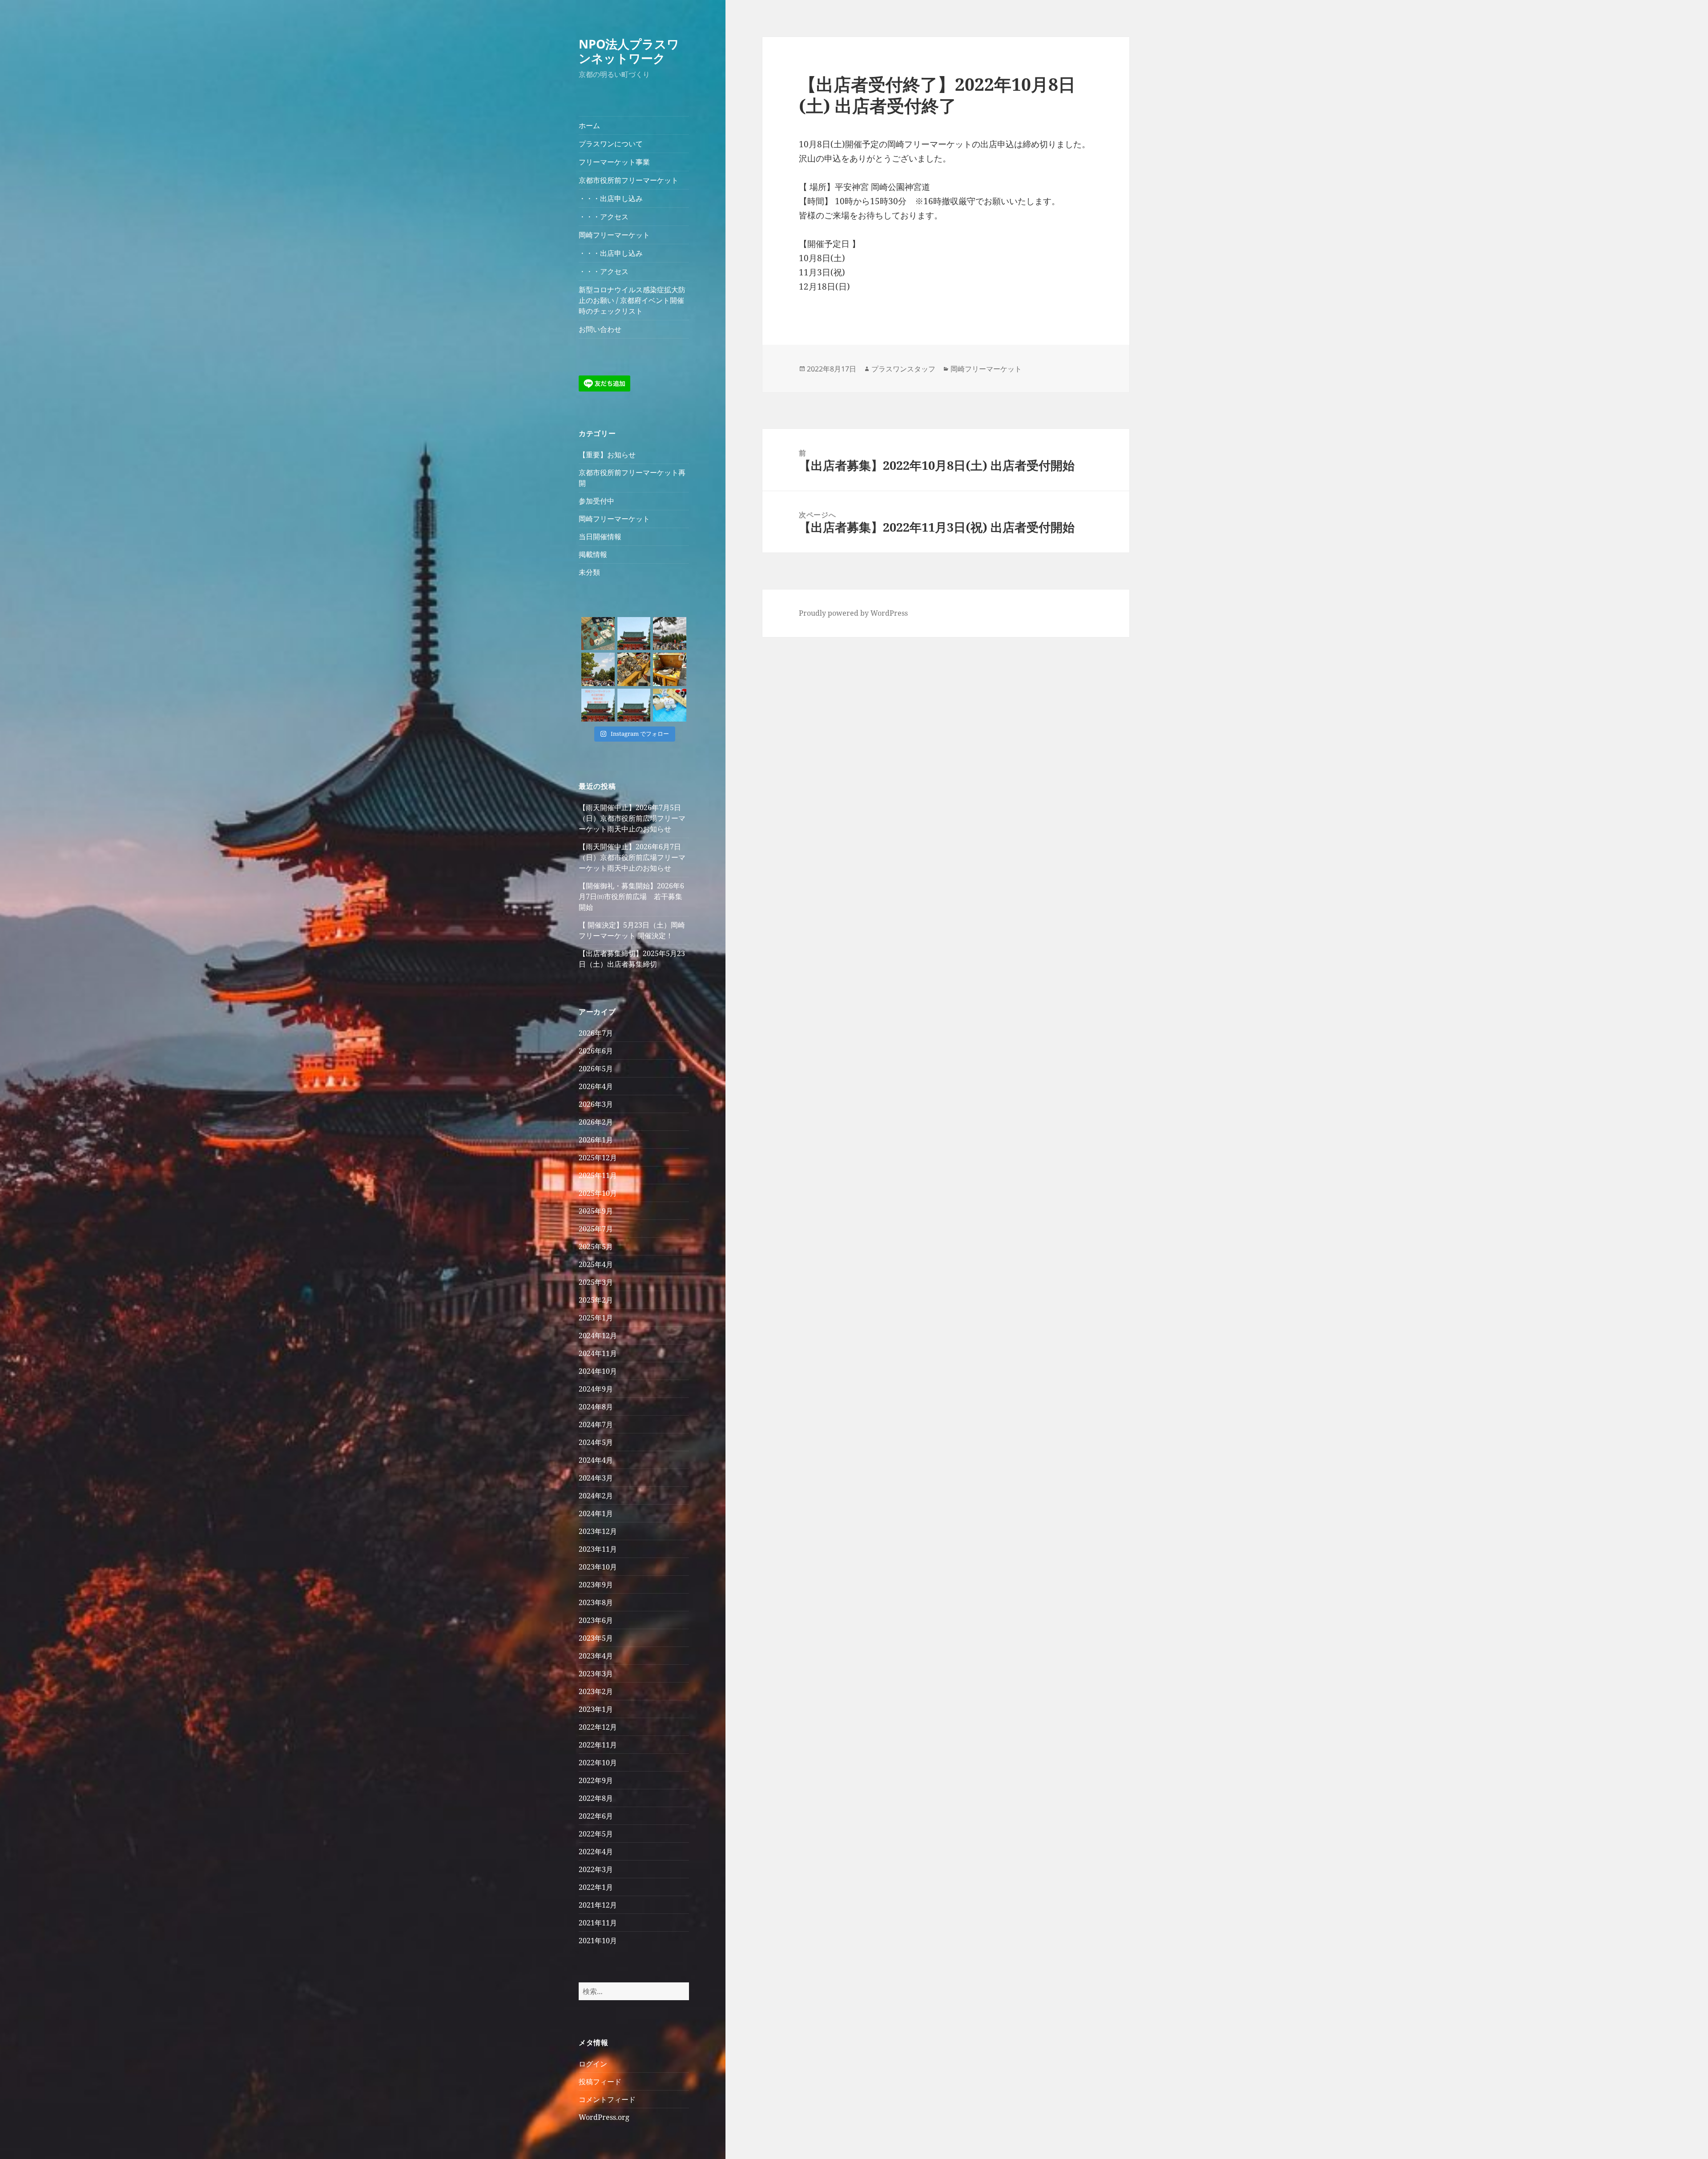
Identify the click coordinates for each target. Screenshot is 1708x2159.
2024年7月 (596, 1425)
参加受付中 (596, 501)
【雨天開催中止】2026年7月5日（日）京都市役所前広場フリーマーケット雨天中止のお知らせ (632, 818)
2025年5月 (596, 1247)
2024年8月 (596, 1407)
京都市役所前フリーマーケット (628, 180)
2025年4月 (596, 1264)
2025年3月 (596, 1282)
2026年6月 (596, 1051)
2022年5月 (596, 1834)
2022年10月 (598, 1763)
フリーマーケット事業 (614, 162)
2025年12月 (598, 1158)
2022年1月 (596, 1887)
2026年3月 (596, 1104)
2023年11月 (598, 1549)
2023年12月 (598, 1531)
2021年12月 (598, 1905)
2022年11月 (598, 1745)
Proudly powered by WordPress (853, 613)
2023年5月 (596, 1638)
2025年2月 (596, 1300)
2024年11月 (598, 1353)
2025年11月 (598, 1175)
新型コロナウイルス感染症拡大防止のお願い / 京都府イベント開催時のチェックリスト (632, 300)
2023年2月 (596, 1691)
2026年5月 (596, 1069)
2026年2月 (596, 1122)
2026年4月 (596, 1086)
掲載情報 (593, 554)
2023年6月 (596, 1620)
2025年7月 (596, 1229)
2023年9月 (596, 1585)
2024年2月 (596, 1496)
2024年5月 (596, 1442)
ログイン (593, 2064)
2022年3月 (596, 1869)
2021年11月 (598, 1923)
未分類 (589, 572)
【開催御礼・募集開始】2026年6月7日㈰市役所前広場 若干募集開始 (631, 896)
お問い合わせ (600, 329)
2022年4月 (596, 1852)
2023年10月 (598, 1567)
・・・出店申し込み (611, 198)
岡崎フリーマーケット (614, 235)
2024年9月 (596, 1389)
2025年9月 (596, 1211)
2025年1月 (596, 1318)
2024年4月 (596, 1460)
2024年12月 (598, 1336)
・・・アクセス (604, 217)
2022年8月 (596, 1798)
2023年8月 (596, 1602)
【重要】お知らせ (607, 455)
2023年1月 (596, 1709)
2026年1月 (596, 1140)
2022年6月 (596, 1816)
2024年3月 (596, 1478)
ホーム (589, 125)
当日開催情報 (600, 537)
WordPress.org (604, 2117)
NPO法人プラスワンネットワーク (629, 51)
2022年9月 (596, 1780)
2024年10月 (598, 1371)
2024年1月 (596, 1513)
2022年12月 (598, 1727)
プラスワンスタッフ (903, 369)
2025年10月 (598, 1193)
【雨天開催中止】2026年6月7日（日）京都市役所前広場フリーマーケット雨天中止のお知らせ (632, 857)
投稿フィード (600, 2082)
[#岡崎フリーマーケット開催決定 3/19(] (634, 705)
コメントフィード (607, 2099)
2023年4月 (596, 1656)
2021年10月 (598, 1941)
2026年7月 (596, 1033)
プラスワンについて (611, 144)
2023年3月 (596, 1674)
